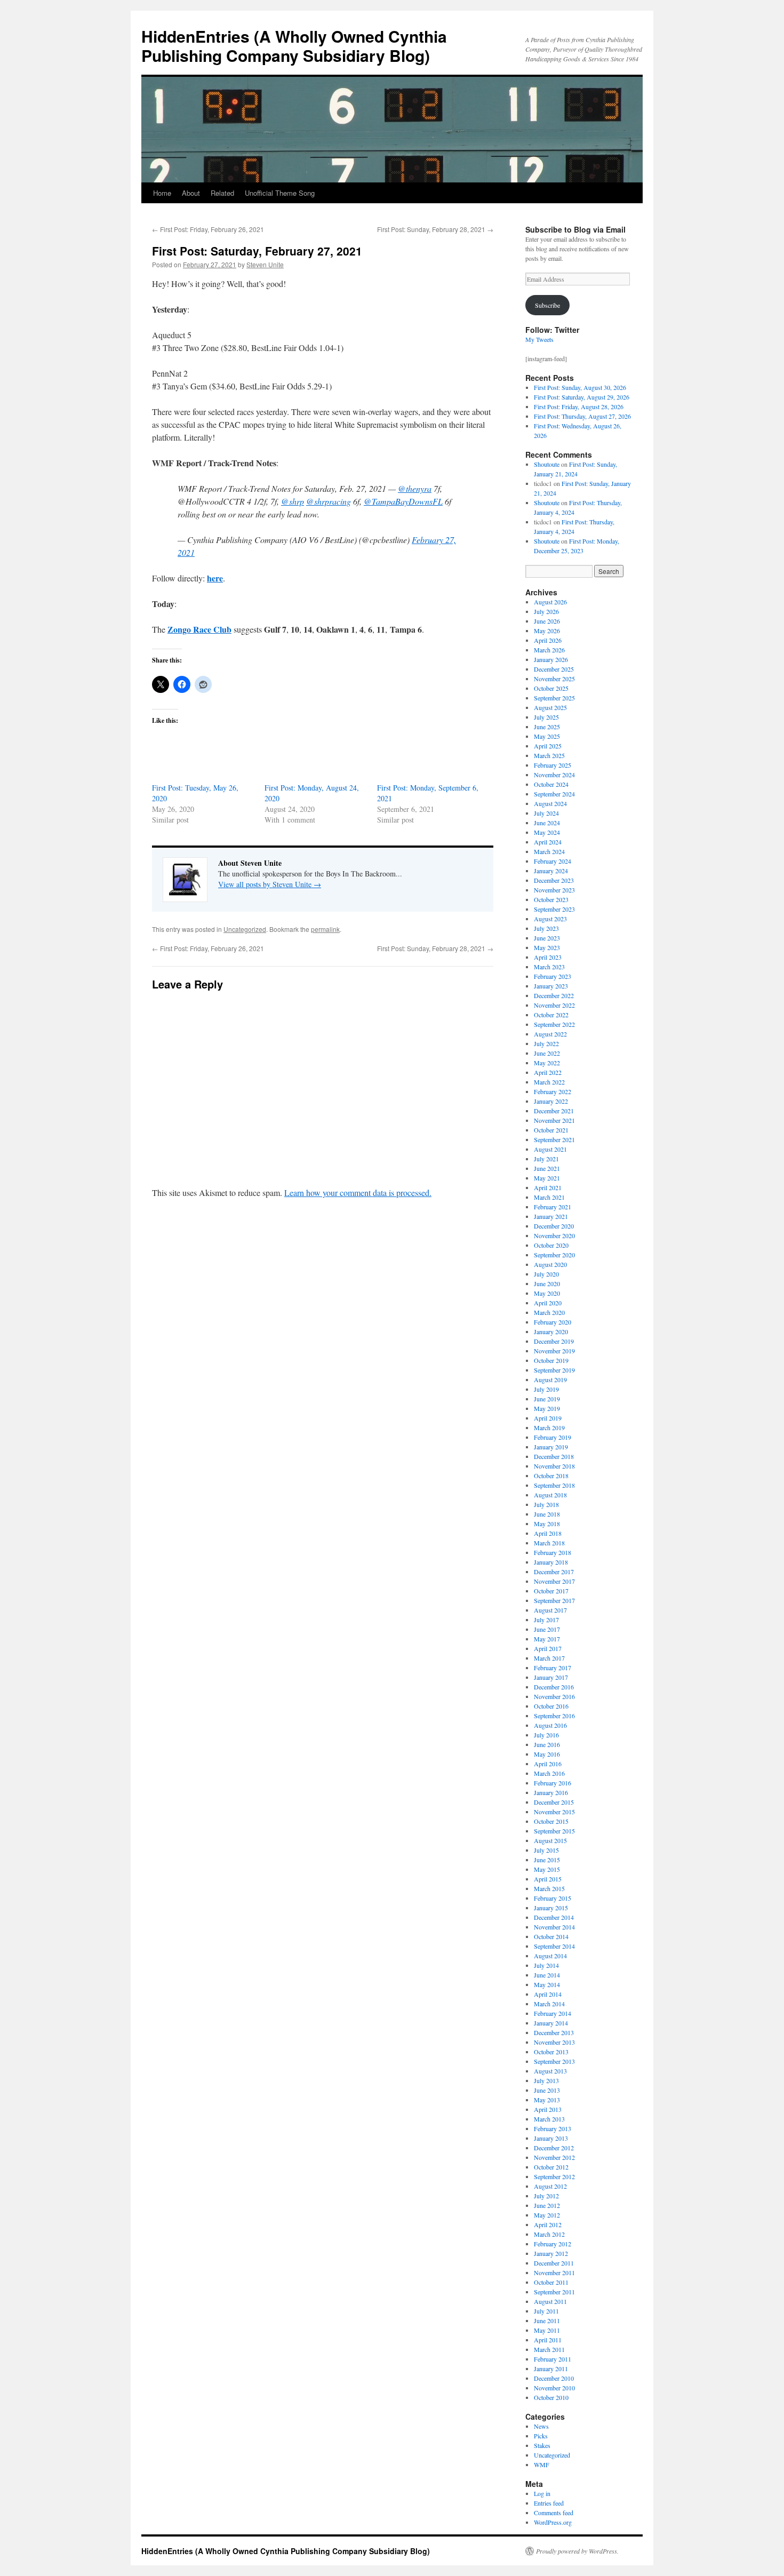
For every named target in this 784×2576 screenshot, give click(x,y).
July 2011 (546, 2311)
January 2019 (551, 1447)
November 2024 (554, 775)
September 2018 (554, 1485)
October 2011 (551, 2282)
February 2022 (553, 1091)
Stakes (542, 2445)
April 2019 (548, 1418)
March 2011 (549, 2349)
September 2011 (554, 2292)
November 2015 (554, 1812)
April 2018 (548, 1533)
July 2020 (546, 1274)
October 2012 (551, 2167)
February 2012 (553, 2244)
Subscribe (547, 305)
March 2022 (549, 1082)
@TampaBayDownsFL (403, 501)
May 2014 (547, 1984)
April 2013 (548, 2109)
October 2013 (551, 2052)
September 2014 (554, 1946)
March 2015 (549, 1888)
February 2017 (553, 1668)
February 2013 (553, 2128)
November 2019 (554, 1351)
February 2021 (553, 1207)
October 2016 (551, 1706)
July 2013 (546, 2080)
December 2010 (554, 2378)
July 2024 (546, 813)
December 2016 (554, 1687)
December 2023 (554, 880)
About (191, 193)
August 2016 (550, 1725)
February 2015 (553, 1898)
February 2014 (553, 2013)
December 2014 (554, 1917)
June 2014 (547, 1975)
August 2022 (550, 1034)
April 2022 (548, 1072)
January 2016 (551, 1792)
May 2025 (547, 736)
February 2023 (553, 976)
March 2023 (549, 967)
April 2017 (548, 1648)
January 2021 (551, 1216)
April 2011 (548, 2340)
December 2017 (554, 1572)
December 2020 (554, 1226)
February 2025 (553, 765)
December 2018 (554, 1456)
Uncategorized (245, 929)
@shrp (293, 501)
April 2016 (548, 1764)
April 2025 (548, 746)
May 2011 (547, 2330)
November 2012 (554, 2157)
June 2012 (547, 2205)
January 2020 (551, 1331)
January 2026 (551, 659)
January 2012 (551, 2253)
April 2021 (548, 1187)
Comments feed (554, 2513)
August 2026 (550, 602)
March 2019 (549, 1427)
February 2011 (553, 2359)
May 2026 (547, 631)
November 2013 (554, 2042)
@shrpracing (329, 501)
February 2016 (553, 1783)
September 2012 (554, 2176)
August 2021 (550, 1149)
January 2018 (551, 1562)
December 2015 (554, 1802)
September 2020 (554, 1255)
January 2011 (551, 2368)
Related (222, 193)
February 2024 (553, 861)
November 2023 (554, 890)
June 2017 (547, 1629)
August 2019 (550, 1379)
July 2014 (546, 1965)
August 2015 (550, 1840)
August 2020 (550, 1264)
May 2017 (547, 1639)
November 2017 (554, 1581)
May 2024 (547, 832)
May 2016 (547, 1754)
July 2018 (546, 1504)
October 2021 (551, 1130)
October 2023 (551, 899)
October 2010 (551, 2397)
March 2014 (549, 2004)
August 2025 (550, 707)
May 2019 (547, 1408)
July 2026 (546, 611)
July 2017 (546, 1620)
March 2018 (549, 1543)
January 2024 (551, 871)
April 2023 (548, 957)
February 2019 (553, 1437)
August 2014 (550, 1956)
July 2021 (546, 1159)
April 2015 (548, 1879)
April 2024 (548, 842)
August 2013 (550, 2071)
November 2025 (554, 679)
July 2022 (546, 1043)
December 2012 (554, 2148)
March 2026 (549, 650)
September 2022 (554, 1024)
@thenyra (415, 488)
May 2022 (547, 1063)
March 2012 (549, 2234)
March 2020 (549, 1312)
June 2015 (547, 1860)
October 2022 (551, 1015)
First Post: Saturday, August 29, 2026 (582, 397)
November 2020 (554, 1235)
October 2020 (551, 1245)
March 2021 (549, 1197)
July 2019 (546, 1389)
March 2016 (549, 1773)
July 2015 (546, 1850)
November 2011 (554, 2272)
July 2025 (546, 717)
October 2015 (551, 1821)
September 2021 (554, 1139)
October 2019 (551, 1360)
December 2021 (554, 1111)
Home (162, 193)
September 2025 (554, 698)
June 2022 (547, 1053)
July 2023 (546, 928)
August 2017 (550, 1610)
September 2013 (554, 2061)
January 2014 (551, 2023)
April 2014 (548, 1994)
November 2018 (554, 1466)
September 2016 (554, 1716)
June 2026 (547, 621)
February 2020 (553, 1322)
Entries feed (549, 2503)
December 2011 (554, 2263)
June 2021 (547, 1168)
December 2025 (554, 669)
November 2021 (554, 1120)
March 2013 (549, 2119)
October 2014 (551, 1936)
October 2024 (551, 784)
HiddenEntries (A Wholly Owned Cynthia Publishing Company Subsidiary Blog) (294, 46)
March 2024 (549, 851)
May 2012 (547, 2215)
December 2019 (554, 1341)
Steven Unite (265, 264)
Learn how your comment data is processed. (358, 1193)
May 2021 (547, 1178)
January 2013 (551, 2138)
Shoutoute (547, 464)
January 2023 (551, 986)
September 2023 (554, 909)
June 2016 (547, 1744)
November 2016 (554, 1696)
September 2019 (554, 1370)
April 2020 (548, 1303)
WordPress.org (553, 2522)
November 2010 (554, 2388)
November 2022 (554, 1005)
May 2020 (547, 1293)
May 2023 (547, 947)
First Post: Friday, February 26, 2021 (208, 229)
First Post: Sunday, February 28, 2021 (435, 229)
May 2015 (547, 1869)
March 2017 (549, 1658)
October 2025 (551, 688)
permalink (325, 929)
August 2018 (550, 1495)
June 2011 (547, 2320)
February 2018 (553, 1552)
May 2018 (547, 1524)
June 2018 (547, 1514)
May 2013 (547, 2100)
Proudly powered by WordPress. (577, 2551)
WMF (542, 2465)
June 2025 (547, 727)
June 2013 (547, 2090)
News (541, 2426)
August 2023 (550, 919)
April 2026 (548, 640)
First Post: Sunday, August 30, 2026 (580, 387)
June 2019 (547, 1399)
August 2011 (550, 2301)
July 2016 (546, 1735)
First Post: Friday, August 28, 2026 (579, 406)
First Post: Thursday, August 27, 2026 (582, 416)
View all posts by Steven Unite (270, 884)
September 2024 (554, 794)
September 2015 (554, 1831)
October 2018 (551, 1476)
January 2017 (551, 1677)
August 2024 (550, 803)
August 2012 (550, 2186)
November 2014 (554, 1927)
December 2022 (554, 995)
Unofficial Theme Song (280, 193)
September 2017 (554, 1600)
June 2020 (547, 1283)
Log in (542, 2493)
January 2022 (551, 1101)
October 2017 (551, 1591)
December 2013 (554, 2032)
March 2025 (549, 755)
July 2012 (546, 2196)
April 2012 (548, 2224)
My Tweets (539, 339)
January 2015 (551, 1908)
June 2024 (547, 823)
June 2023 (547, 938)
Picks (541, 2436)
